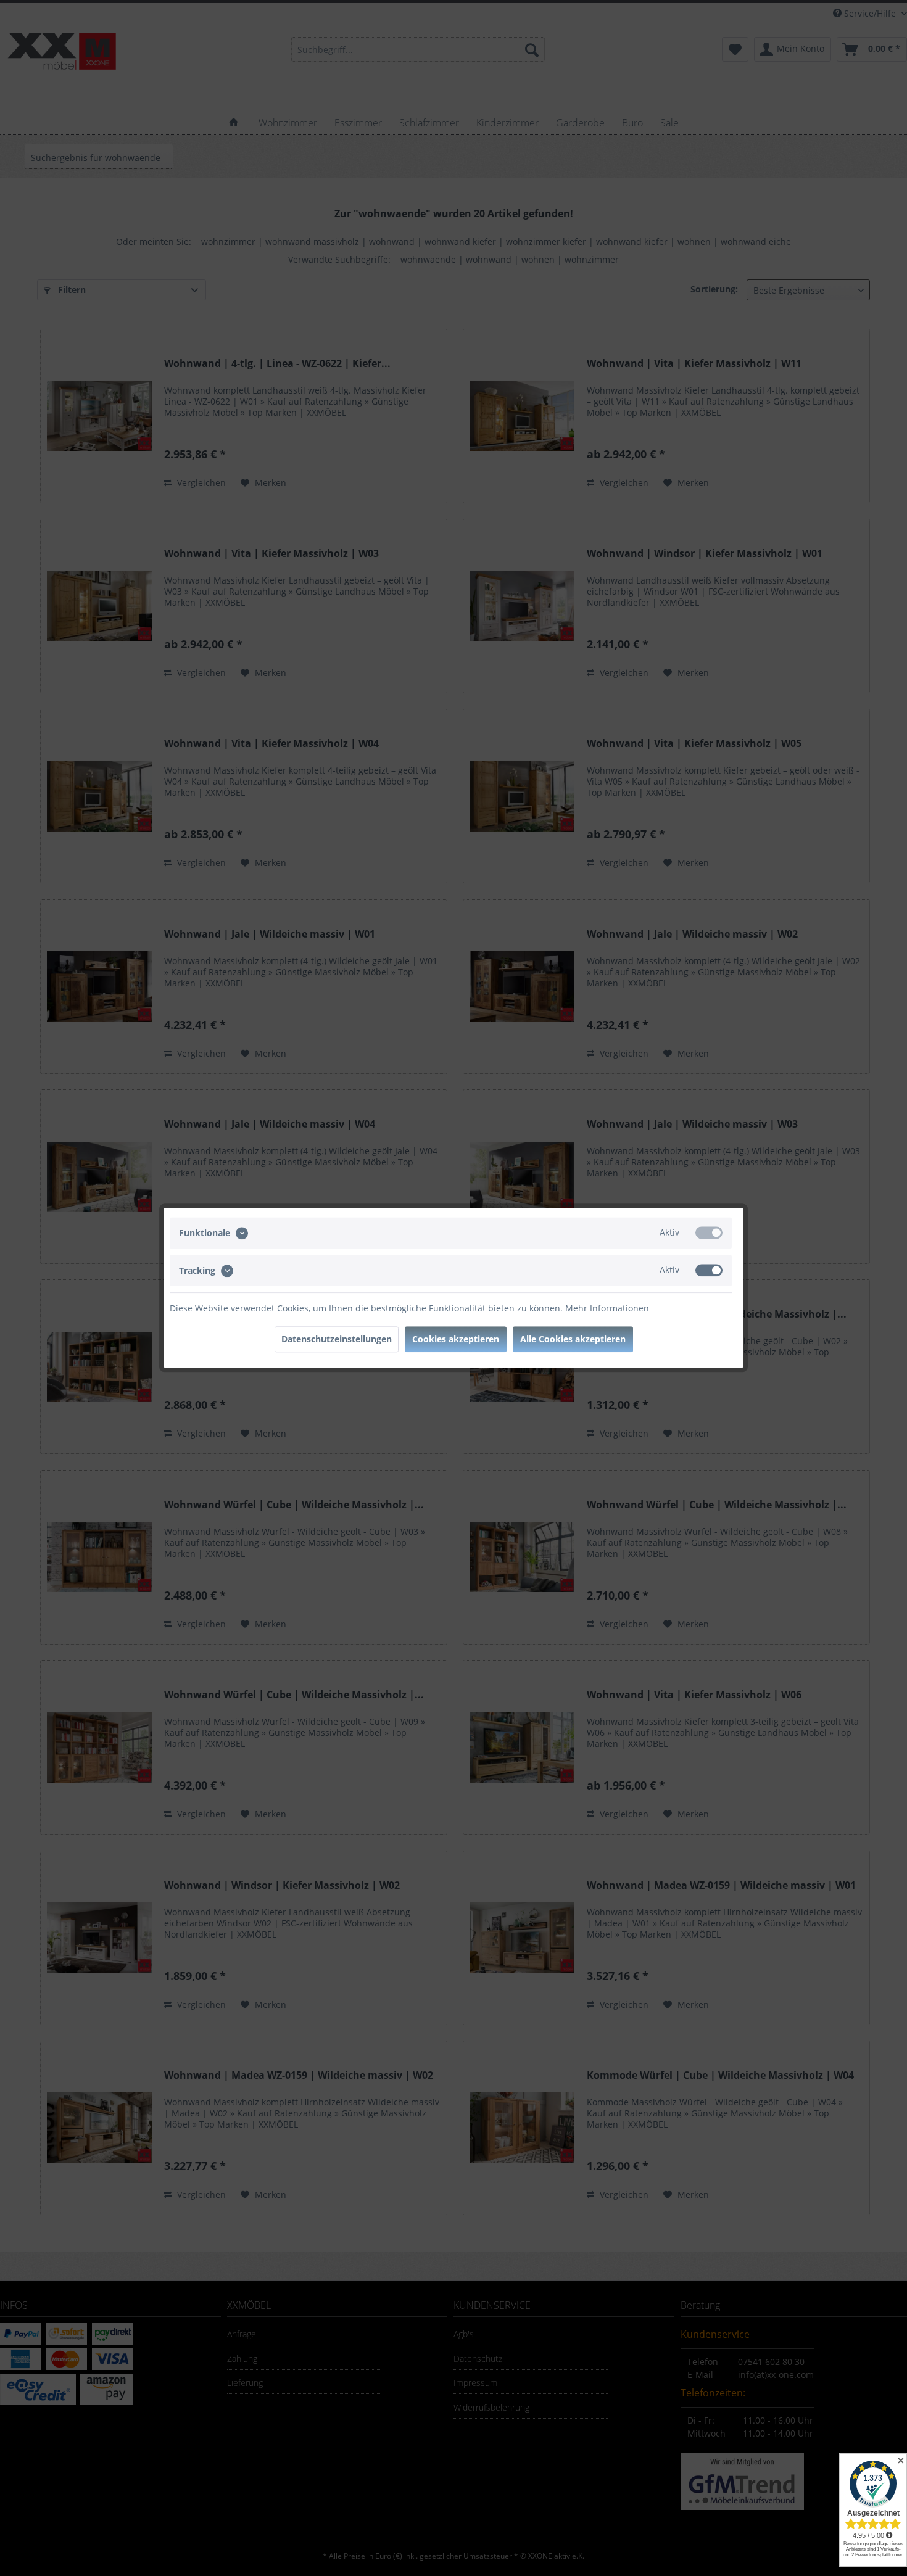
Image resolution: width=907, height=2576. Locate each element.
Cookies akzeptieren (456, 1340)
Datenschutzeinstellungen (337, 1340)
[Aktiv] (709, 1232)
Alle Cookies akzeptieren (573, 1340)
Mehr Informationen (607, 1309)
